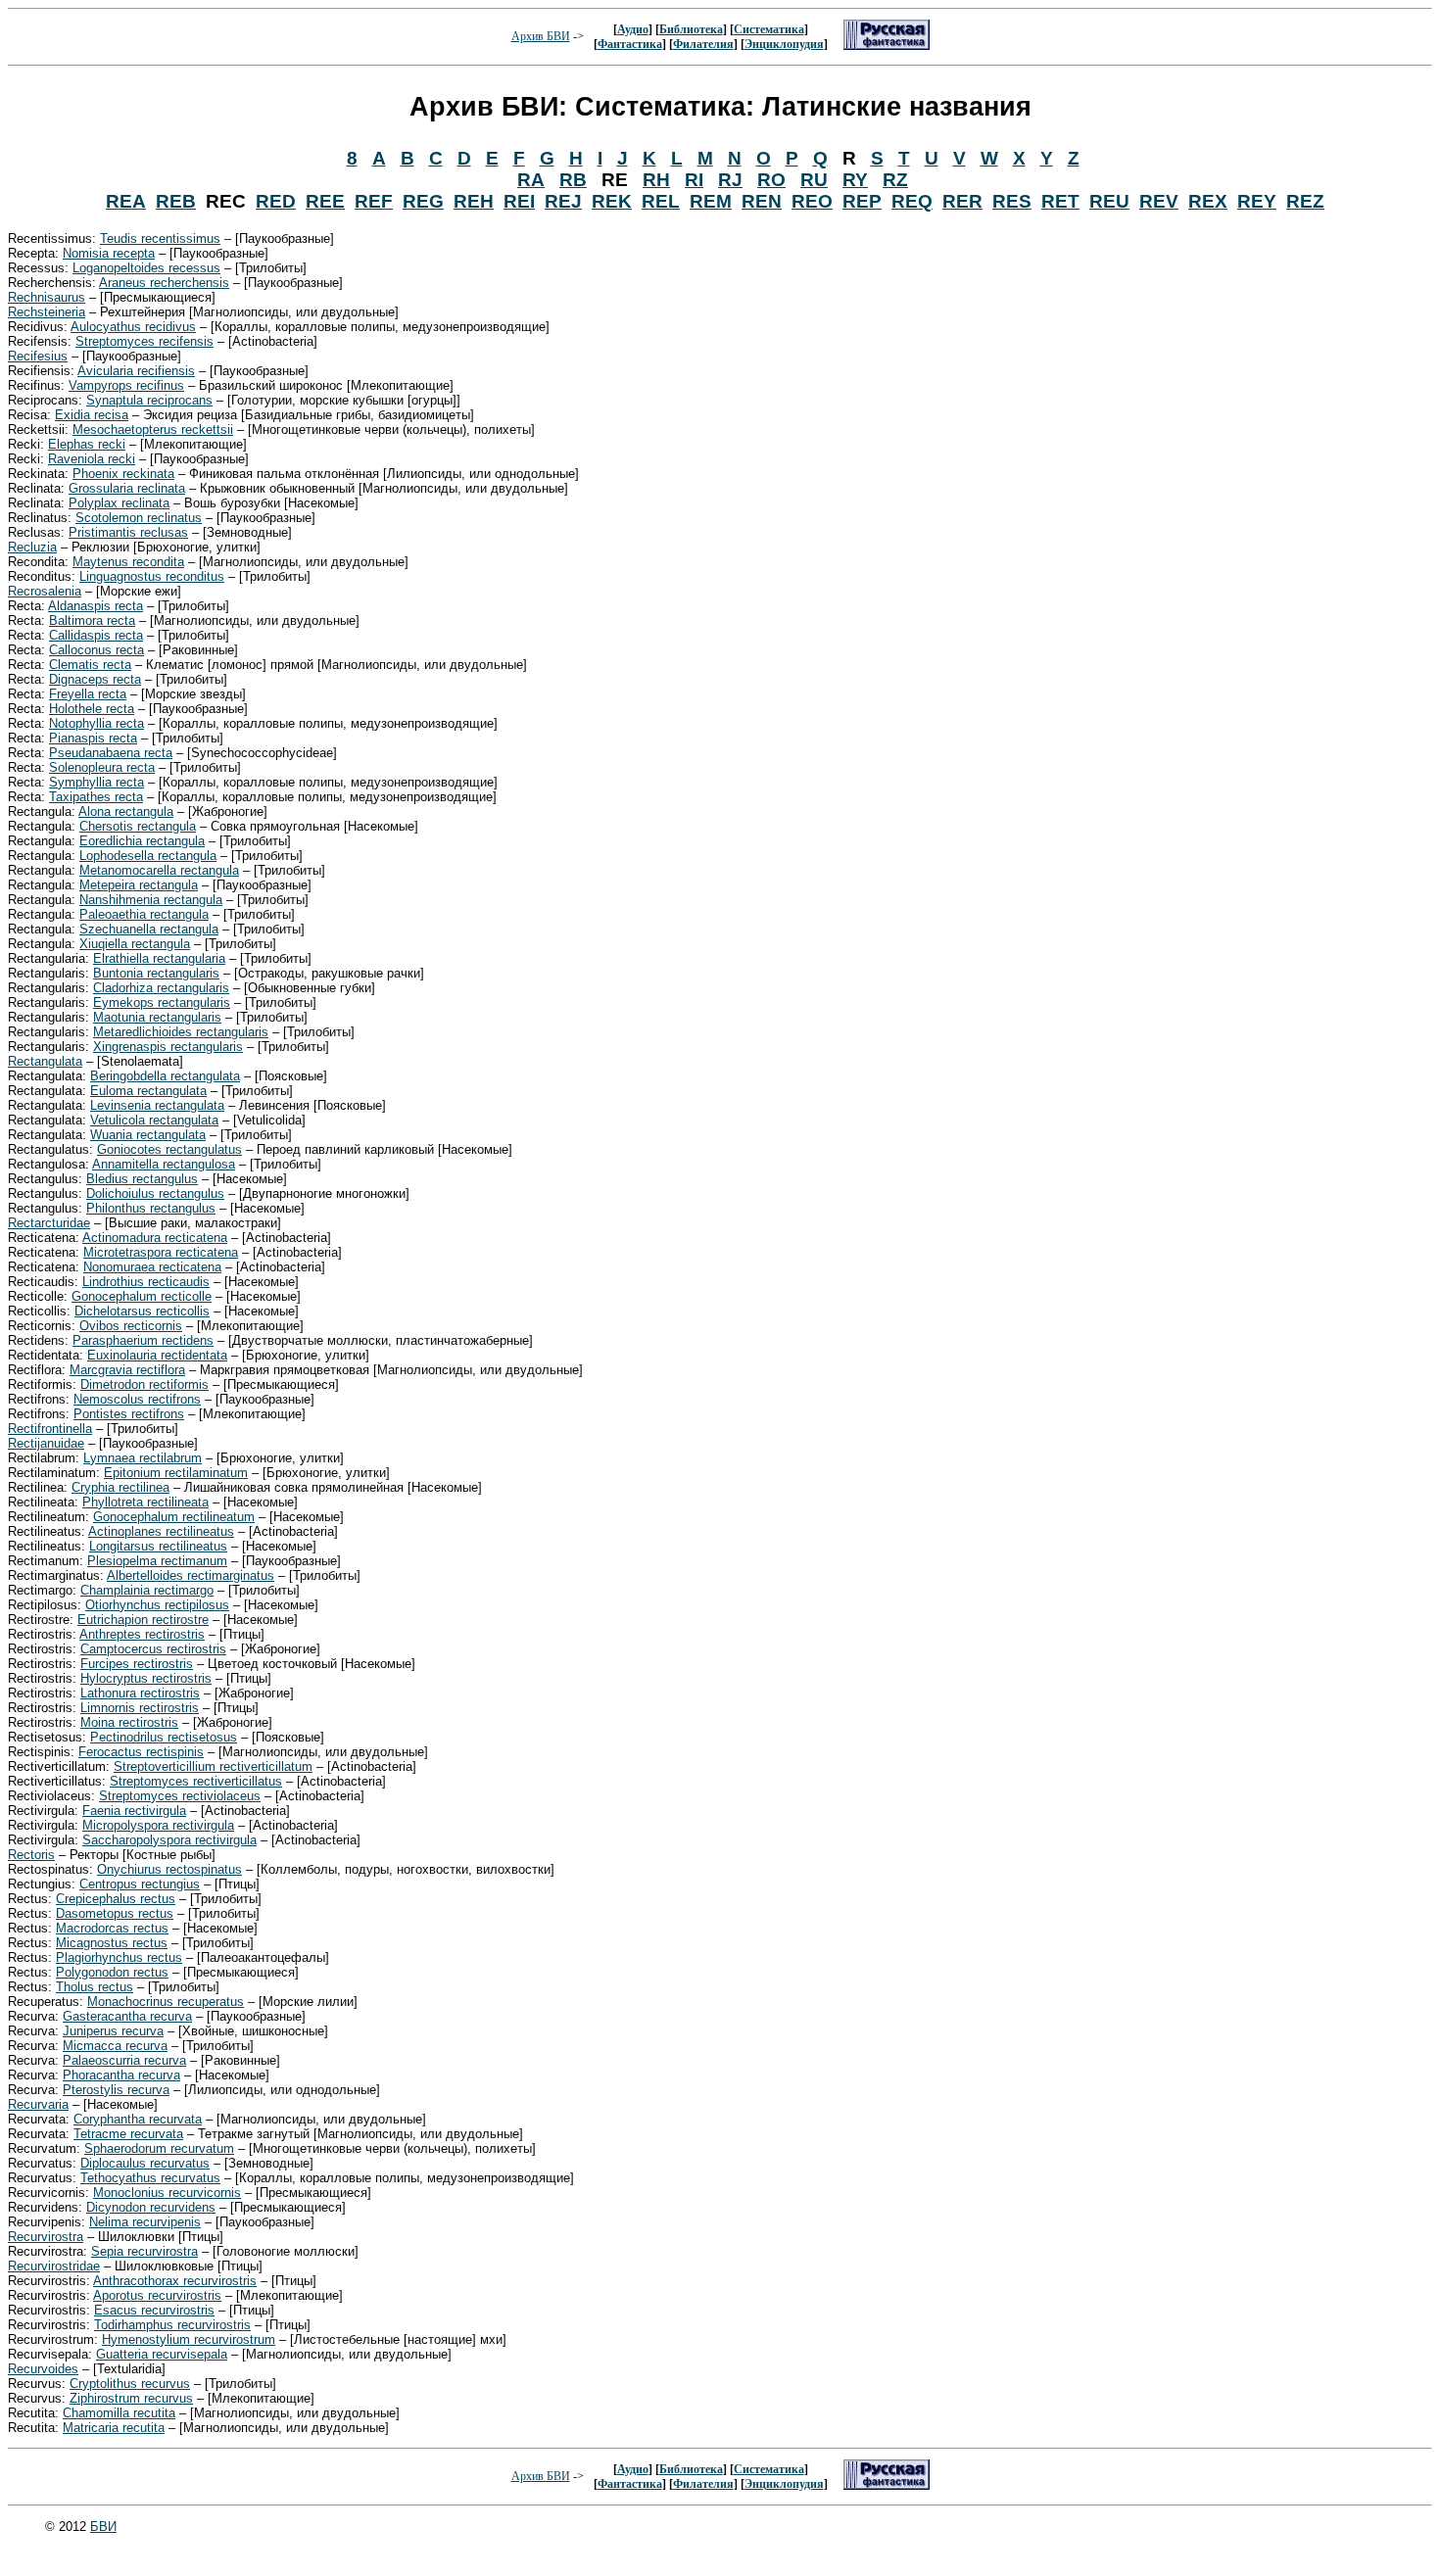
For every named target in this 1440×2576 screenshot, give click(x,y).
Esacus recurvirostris (154, 2310)
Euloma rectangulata (148, 1091)
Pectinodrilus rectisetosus (164, 1737)
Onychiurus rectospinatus (169, 1869)
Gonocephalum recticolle (142, 1296)
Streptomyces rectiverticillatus (196, 1781)
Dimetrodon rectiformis (144, 1384)
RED (276, 201)
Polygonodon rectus (112, 1972)
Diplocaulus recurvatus (145, 2163)
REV (1159, 201)
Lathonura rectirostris (140, 1693)
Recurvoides (43, 2369)
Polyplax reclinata (119, 503)
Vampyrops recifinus (126, 385)
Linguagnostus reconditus (152, 576)
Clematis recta (90, 665)
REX (1208, 201)
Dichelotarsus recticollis (142, 1311)
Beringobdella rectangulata (165, 1076)
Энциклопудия (784, 44)
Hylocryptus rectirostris (146, 1678)
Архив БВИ (541, 36)
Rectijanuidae (46, 1443)
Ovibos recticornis (131, 1326)
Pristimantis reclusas (128, 532)
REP (862, 201)
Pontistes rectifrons (129, 1414)
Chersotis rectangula (138, 826)
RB (573, 180)
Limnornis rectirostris (140, 1708)
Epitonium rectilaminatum (176, 1473)
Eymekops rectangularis (162, 1002)
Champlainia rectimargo (147, 1590)
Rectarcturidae (49, 1223)
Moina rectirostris (129, 1722)
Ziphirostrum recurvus (131, 2398)
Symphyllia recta (96, 782)
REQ (912, 201)
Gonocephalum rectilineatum (174, 1517)
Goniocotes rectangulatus (169, 1149)
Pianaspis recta (93, 738)
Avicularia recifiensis (136, 371)
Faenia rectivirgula (134, 1811)
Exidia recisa (92, 415)
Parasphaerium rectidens (143, 1340)
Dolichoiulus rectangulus (155, 1193)
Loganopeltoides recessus (146, 268)
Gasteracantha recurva (127, 2016)
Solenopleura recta (102, 767)
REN (762, 201)
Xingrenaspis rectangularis (168, 1047)
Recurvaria (38, 2104)
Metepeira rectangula (139, 885)
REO (812, 201)
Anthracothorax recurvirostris (175, 2281)
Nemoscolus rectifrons (137, 1399)
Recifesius (38, 356)
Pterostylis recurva (116, 2090)
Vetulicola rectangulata (154, 1120)
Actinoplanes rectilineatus (161, 1531)
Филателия (703, 44)
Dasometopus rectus (115, 1913)
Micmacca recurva (115, 2046)
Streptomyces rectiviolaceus (180, 1796)
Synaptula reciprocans (149, 400)
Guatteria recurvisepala (162, 2354)
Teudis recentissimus (160, 239)
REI (519, 201)
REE (325, 201)
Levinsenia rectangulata (157, 1105)
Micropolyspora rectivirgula (158, 1825)
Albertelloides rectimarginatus (191, 1575)
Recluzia (32, 547)
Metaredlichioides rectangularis (181, 1032)
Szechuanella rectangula (149, 929)
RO (771, 180)
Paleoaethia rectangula (144, 914)
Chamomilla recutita (119, 2413)
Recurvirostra (46, 2237)
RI (694, 180)
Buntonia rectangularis (156, 973)
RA (531, 180)
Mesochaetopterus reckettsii (153, 429)
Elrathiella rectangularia (159, 958)
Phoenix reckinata (123, 474)
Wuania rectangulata (148, 1135)
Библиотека (691, 29)
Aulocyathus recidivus (133, 327)
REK (612, 201)
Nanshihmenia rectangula (151, 900)
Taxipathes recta (96, 797)
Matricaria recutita (114, 2428)
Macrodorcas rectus (112, 1928)
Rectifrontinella (50, 1429)
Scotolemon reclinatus (139, 518)
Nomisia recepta (109, 253)
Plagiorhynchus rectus (119, 1957)
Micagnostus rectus (112, 1943)
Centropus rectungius (140, 1884)
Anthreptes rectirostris (142, 1634)
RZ (895, 180)
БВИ (103, 2527)
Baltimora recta (92, 620)
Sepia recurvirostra (144, 2251)
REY (1257, 201)
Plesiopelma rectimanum (157, 1561)
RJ (730, 180)
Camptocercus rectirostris (153, 1649)
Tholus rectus (95, 1987)
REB (176, 201)
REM (711, 201)
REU (1109, 201)
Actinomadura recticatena (155, 1238)
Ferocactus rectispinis (141, 1752)
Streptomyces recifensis (144, 341)
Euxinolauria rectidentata (157, 1355)
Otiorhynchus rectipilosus (157, 1605)
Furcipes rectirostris (137, 1664)
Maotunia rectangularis (157, 1017)
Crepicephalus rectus (116, 1899)
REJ (563, 201)
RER (962, 201)
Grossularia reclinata (127, 488)
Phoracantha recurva (121, 2075)
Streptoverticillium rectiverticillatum (213, 1766)
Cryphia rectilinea (120, 1487)
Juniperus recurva (113, 2031)
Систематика (769, 29)
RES (1012, 201)
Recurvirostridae (54, 2266)
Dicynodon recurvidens (151, 2207)
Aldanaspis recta (96, 606)
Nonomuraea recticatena (152, 1267)
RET (1060, 201)
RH (656, 180)
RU (814, 180)
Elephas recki (87, 444)
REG (423, 201)
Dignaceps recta (95, 679)
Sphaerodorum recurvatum (159, 2148)
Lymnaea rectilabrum (143, 1458)
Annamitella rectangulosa (164, 1164)
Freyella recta (88, 694)
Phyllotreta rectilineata (145, 1502)
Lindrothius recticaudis (146, 1282)
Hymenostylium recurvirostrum (189, 2339)
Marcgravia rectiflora (127, 1370)
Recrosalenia (45, 591)
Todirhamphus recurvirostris (172, 2325)
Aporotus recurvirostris (157, 2295)
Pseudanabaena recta (111, 753)
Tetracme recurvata (128, 2134)
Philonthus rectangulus (151, 1208)
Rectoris (31, 1855)
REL (661, 201)
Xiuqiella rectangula (135, 944)
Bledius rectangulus (142, 1179)
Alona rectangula (126, 811)
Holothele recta (92, 709)
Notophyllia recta (96, 723)
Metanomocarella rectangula (159, 870)
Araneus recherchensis (164, 283)
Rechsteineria (47, 312)
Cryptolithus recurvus (130, 2384)
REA (126, 201)
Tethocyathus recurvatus (150, 2178)
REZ (1305, 201)
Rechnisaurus (47, 297)
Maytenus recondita (128, 562)
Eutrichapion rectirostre (143, 1620)
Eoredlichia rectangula (142, 841)
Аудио (633, 29)
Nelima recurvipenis (145, 2222)
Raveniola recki (92, 459)
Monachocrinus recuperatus (166, 2002)
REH (474, 201)
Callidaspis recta (96, 635)
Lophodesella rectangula (148, 856)
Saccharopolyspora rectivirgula (169, 1840)
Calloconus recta (96, 650)
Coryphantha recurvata (138, 2119)
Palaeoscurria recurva (124, 2060)
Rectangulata (45, 1061)
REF (374, 201)
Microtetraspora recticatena (161, 1252)
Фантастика (630, 44)
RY (855, 180)
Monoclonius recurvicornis (167, 2193)
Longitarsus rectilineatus (158, 1546)
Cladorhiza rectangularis (161, 988)
